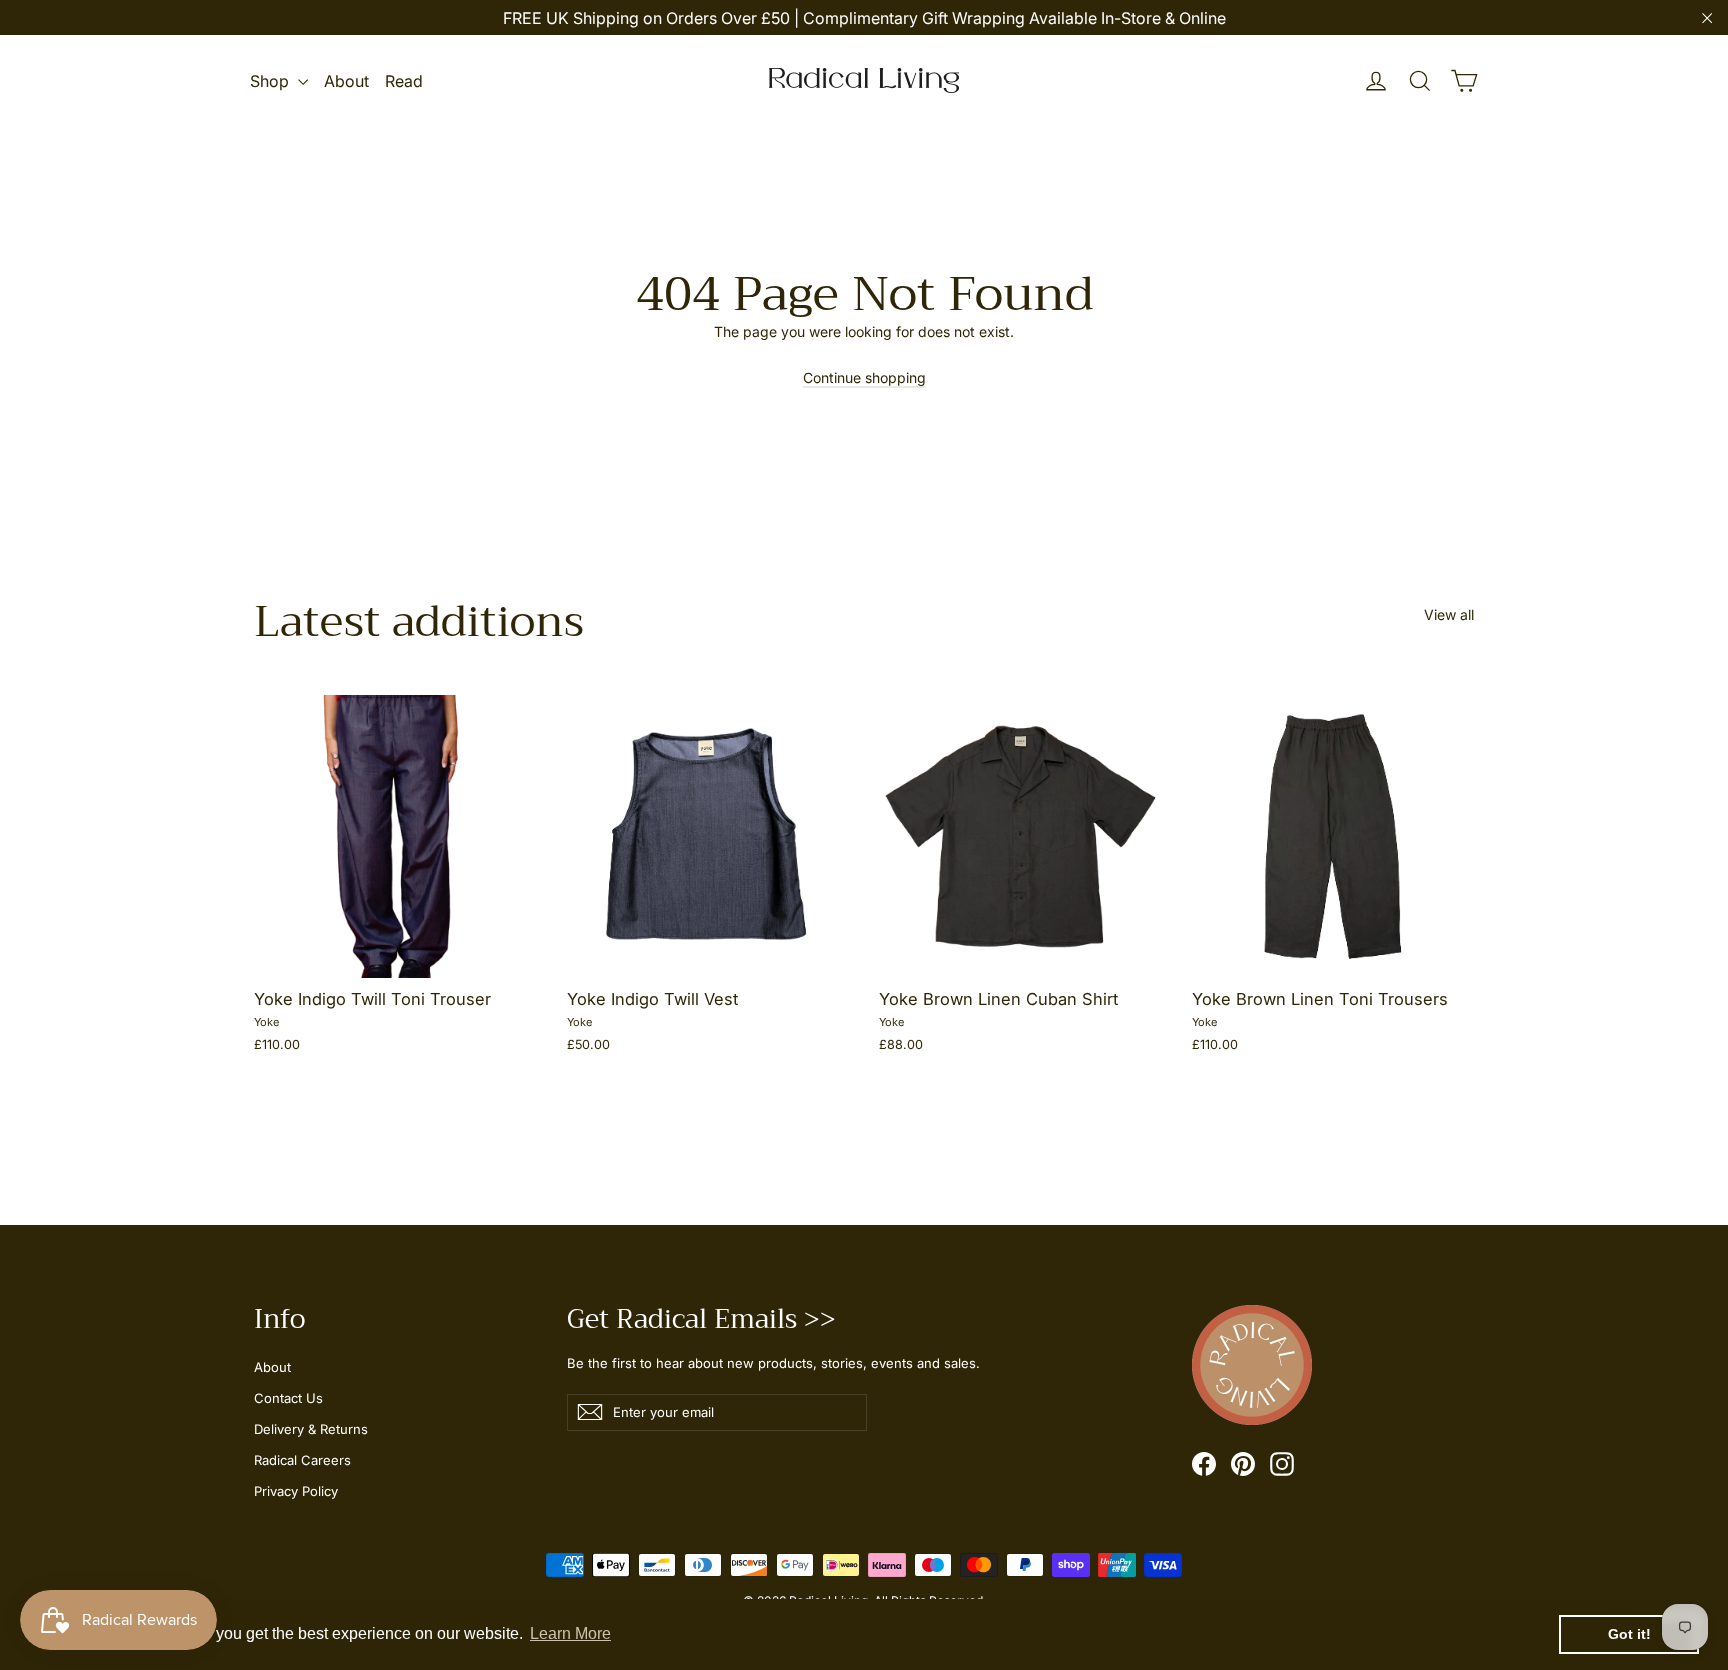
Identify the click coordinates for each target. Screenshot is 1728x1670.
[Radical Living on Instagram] (1282, 1464)
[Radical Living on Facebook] (1204, 1464)
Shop (271, 81)
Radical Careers (302, 1460)
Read (404, 81)
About (346, 81)
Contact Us (288, 1398)
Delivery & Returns (311, 1429)
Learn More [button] (570, 1633)
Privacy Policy (296, 1491)
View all (1449, 614)
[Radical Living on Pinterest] (1243, 1464)
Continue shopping (864, 377)
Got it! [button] (1629, 1634)
